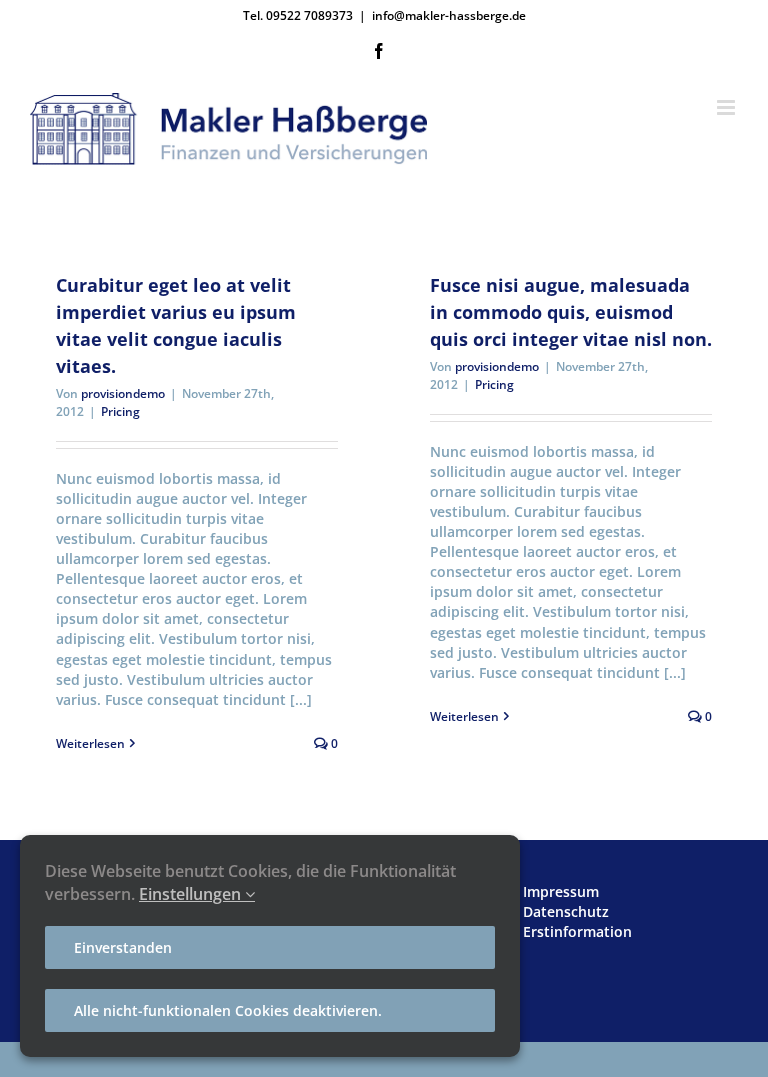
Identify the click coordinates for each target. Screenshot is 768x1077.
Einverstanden (123, 947)
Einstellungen (192, 894)
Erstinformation (577, 931)
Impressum (561, 891)
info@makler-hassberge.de (449, 15)
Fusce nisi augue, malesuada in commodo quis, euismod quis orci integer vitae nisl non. (571, 312)
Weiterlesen (90, 743)
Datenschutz (566, 911)
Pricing (120, 411)
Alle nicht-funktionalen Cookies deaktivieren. (228, 1010)
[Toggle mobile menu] (727, 107)
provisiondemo (123, 393)
